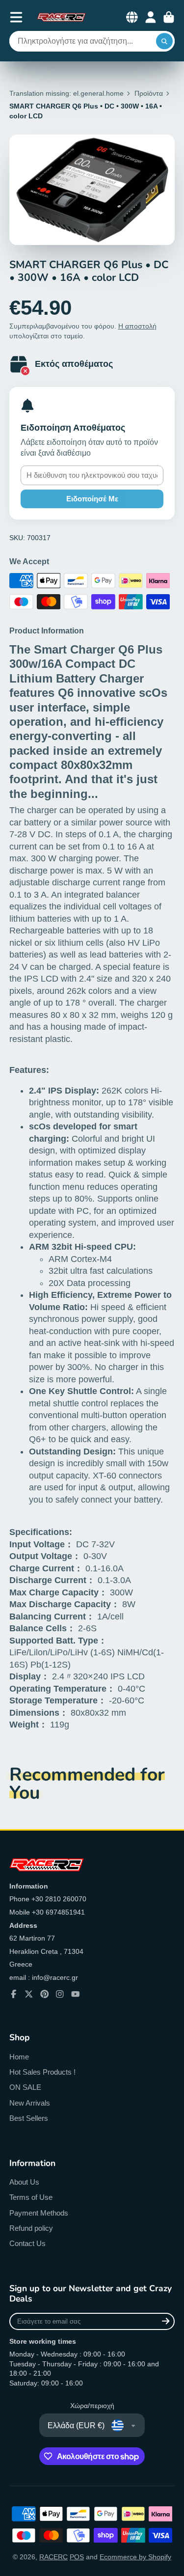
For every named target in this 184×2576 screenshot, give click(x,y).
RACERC (53, 2557)
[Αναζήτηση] (164, 41)
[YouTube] (76, 1994)
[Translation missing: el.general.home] (61, 17)
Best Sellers (29, 2118)
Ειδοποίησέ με (92, 499)
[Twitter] (29, 1994)
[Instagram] (60, 1994)
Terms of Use (31, 2197)
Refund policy (31, 2228)
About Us (24, 2182)
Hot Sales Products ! (42, 2072)
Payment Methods (39, 2213)
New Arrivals (30, 2103)
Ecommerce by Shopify (135, 2557)
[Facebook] (14, 1994)
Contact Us (27, 2243)
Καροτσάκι (169, 17)
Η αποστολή (137, 326)
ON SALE (25, 2087)
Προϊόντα (149, 93)
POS (77, 2557)
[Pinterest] (45, 1994)
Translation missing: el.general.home (66, 93)
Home (19, 2057)
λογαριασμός (151, 17)
